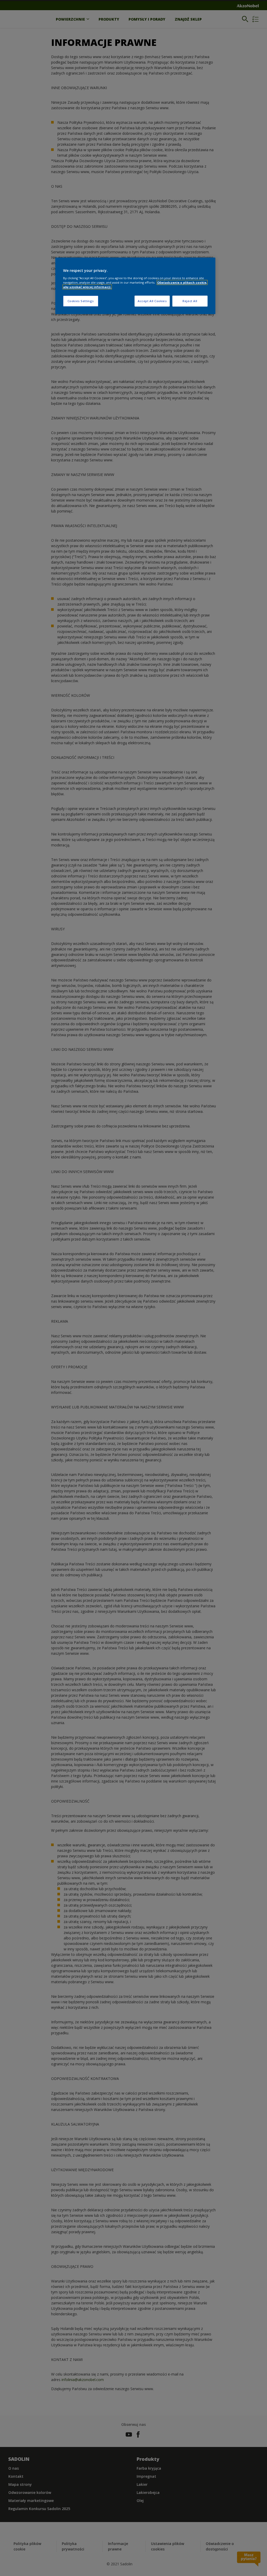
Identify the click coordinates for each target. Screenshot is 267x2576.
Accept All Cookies (152, 301)
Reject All (190, 301)
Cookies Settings (81, 301)
